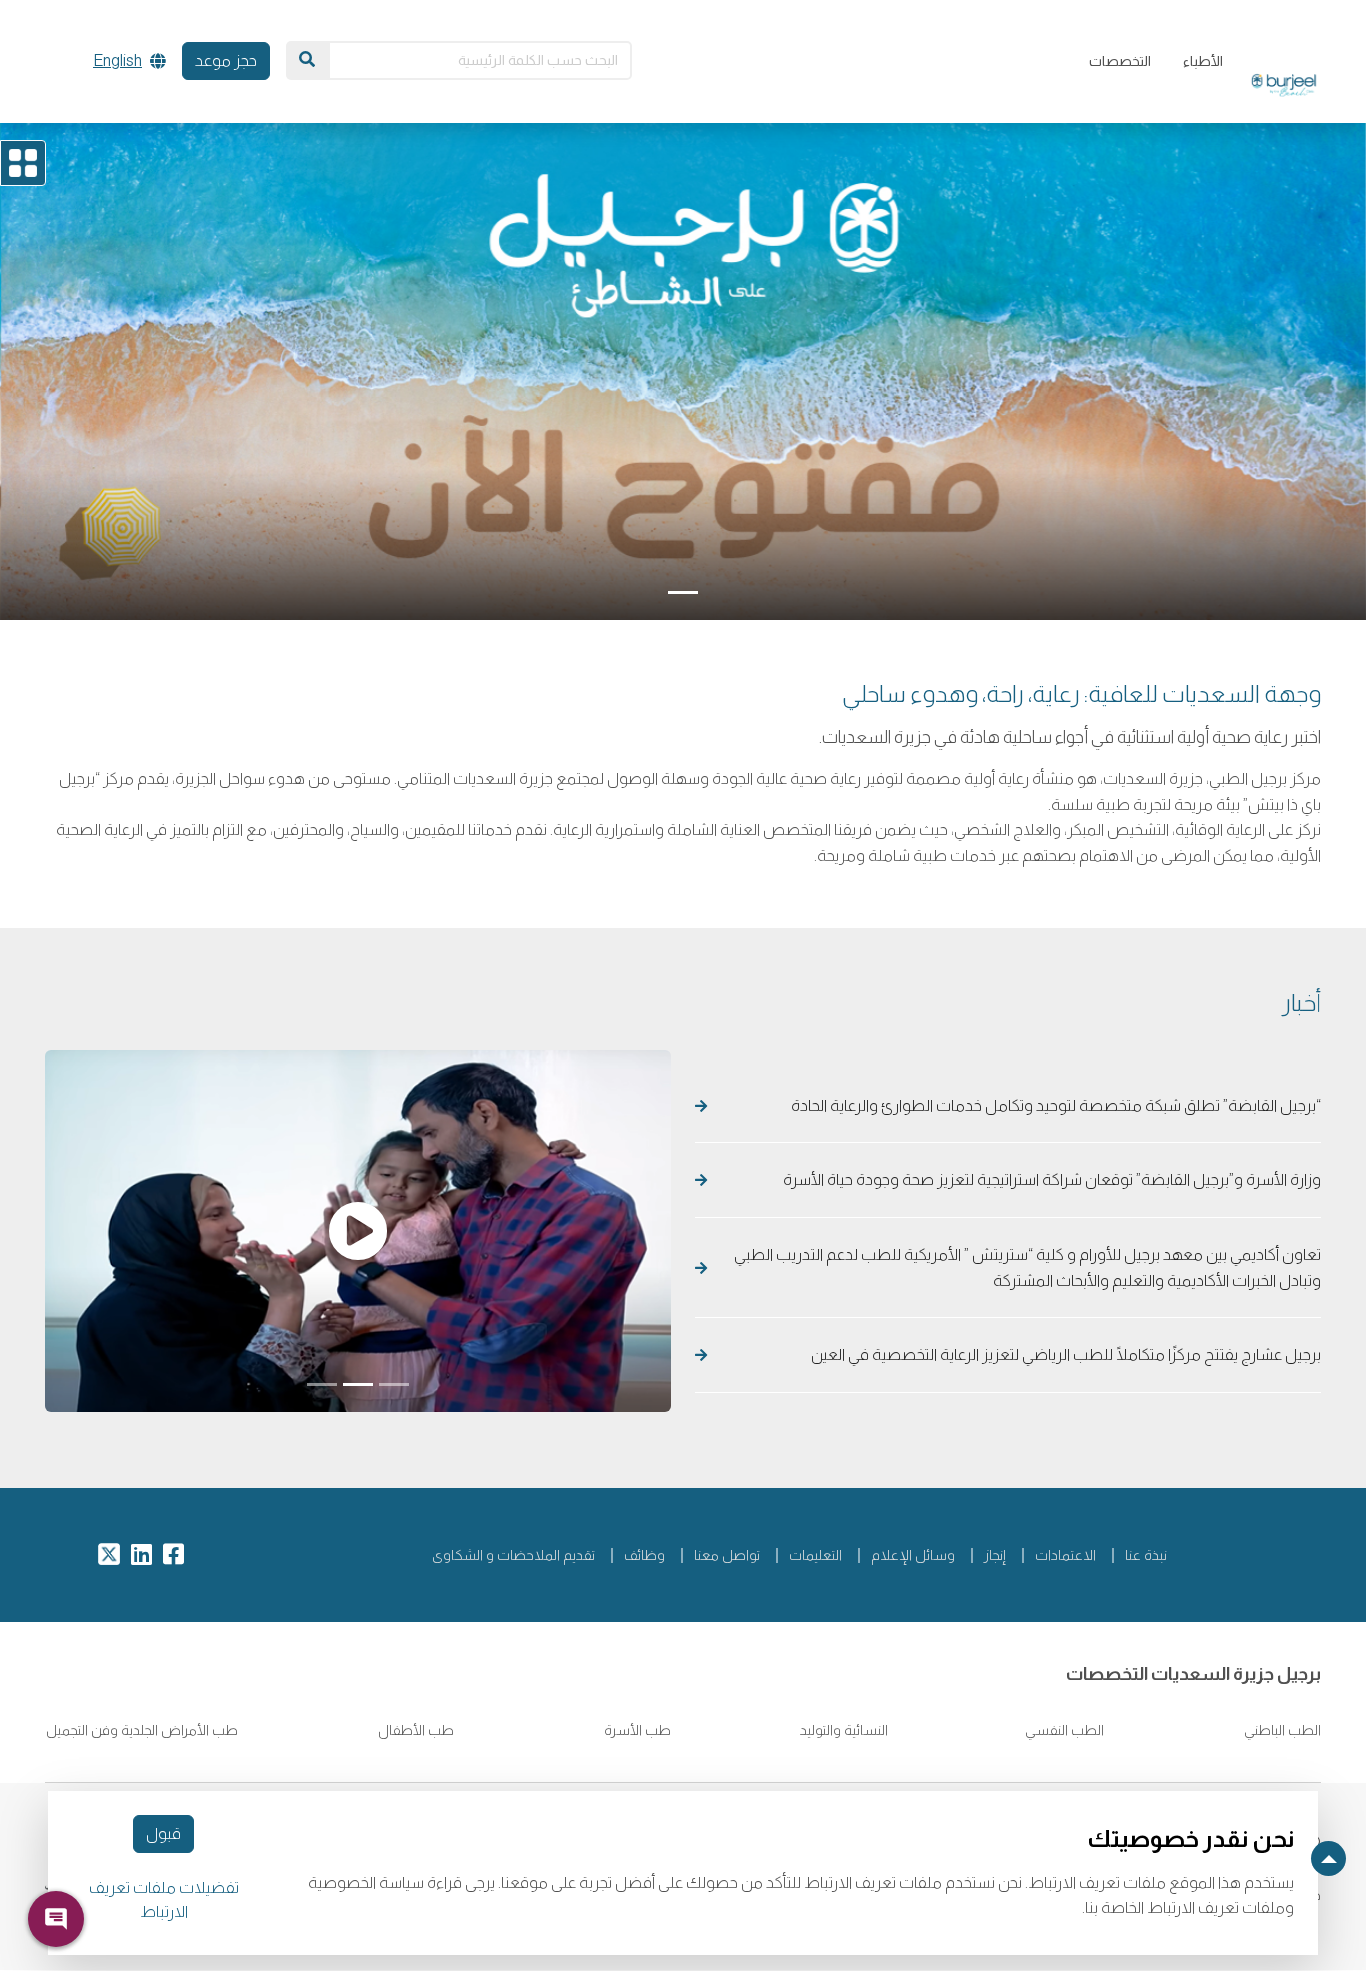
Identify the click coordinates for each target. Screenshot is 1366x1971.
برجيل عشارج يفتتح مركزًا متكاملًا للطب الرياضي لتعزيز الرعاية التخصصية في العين (1064, 1354)
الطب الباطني (1281, 1730)
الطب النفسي (1063, 1730)
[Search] (307, 60)
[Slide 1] (683, 592)
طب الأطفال (414, 1730)
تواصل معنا (727, 1555)
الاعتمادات (1065, 1555)
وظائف (644, 1555)
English (117, 60)
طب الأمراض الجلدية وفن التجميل (142, 1730)
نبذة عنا (1146, 1555)
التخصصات (1120, 61)
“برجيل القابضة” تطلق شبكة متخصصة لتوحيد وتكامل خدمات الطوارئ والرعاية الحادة (1053, 1105)
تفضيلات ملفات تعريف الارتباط (164, 1899)
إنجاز (995, 1555)
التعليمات (815, 1555)
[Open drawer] (23, 163)
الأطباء (1203, 61)
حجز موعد (226, 60)
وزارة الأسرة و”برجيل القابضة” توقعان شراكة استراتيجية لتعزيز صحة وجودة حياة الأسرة (1052, 1179)
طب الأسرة (637, 1730)
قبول (163, 1833)
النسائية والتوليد (842, 1730)
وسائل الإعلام (913, 1555)
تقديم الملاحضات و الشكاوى (513, 1555)
